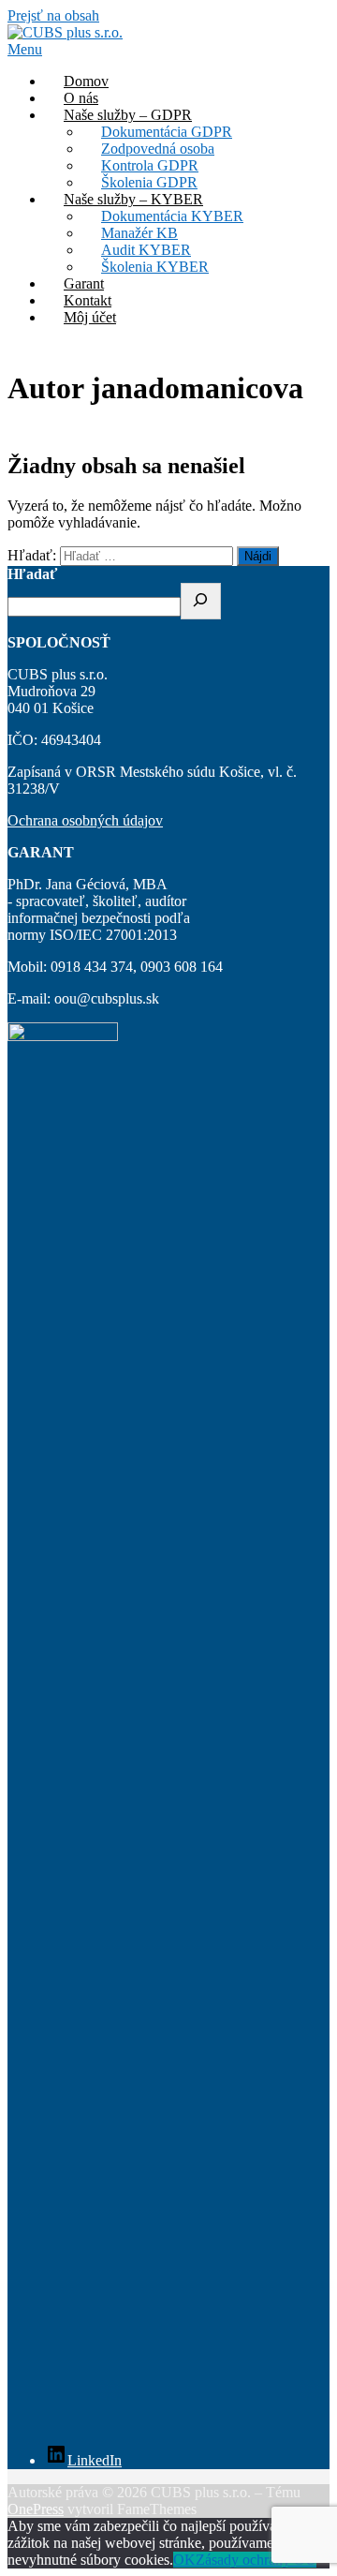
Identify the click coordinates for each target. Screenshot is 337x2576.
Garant (84, 283)
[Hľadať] (201, 601)
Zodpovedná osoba (158, 149)
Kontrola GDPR (150, 165)
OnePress (36, 2509)
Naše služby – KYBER (133, 199)
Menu (25, 49)
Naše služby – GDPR (128, 115)
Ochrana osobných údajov (85, 820)
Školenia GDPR (149, 182)
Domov (86, 81)
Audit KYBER (146, 250)
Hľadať (32, 574)
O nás (81, 98)
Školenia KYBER (155, 267)
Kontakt (88, 300)
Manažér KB (139, 233)
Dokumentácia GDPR (167, 132)
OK (184, 2560)
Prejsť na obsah (53, 15)
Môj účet (90, 317)
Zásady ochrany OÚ (256, 2560)
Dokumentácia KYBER (172, 216)
